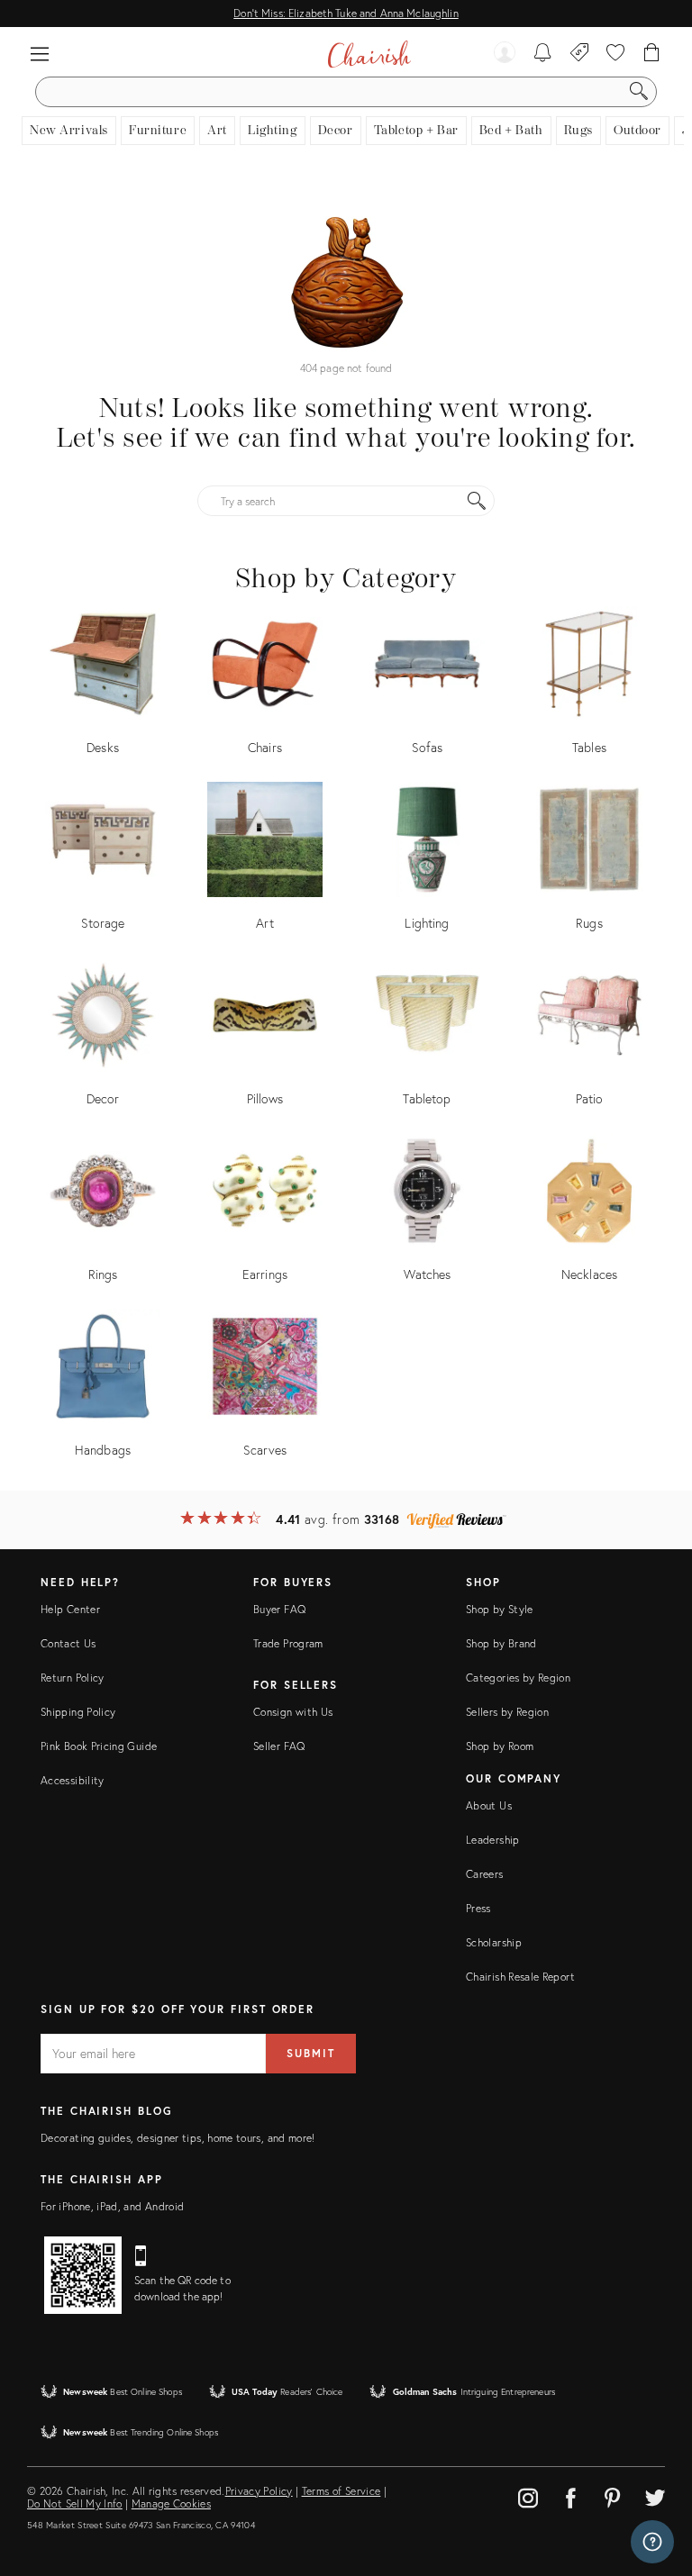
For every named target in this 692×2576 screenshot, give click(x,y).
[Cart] (652, 54)
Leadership (493, 1840)
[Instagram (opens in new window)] (528, 2495)
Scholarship (494, 1942)
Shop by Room (500, 1746)
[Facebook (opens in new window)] (570, 2495)
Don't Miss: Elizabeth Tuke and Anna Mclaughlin (346, 13)
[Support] (652, 2542)
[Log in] (505, 54)
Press (478, 1908)
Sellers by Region (507, 1712)
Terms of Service (341, 2491)
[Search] (639, 92)
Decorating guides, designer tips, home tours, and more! (178, 2138)
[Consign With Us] (580, 54)
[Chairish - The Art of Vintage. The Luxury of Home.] (369, 54)
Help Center (70, 1609)
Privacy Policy (259, 2491)
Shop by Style (500, 1609)
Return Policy (73, 1678)
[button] (40, 54)
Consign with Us (293, 1712)
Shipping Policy (78, 1712)
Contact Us (68, 1643)
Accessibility (73, 1780)
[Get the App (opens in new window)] (83, 2275)
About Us (489, 1805)
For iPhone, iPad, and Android (112, 2206)
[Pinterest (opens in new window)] (613, 2495)
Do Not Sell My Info (75, 2503)
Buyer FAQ (279, 1609)
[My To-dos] (543, 54)
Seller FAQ (279, 1746)
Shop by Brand (501, 1643)
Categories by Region (518, 1678)
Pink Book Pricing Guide (99, 1746)
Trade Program (288, 1643)
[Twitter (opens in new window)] (655, 2495)
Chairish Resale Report (520, 1977)
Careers (485, 1874)
